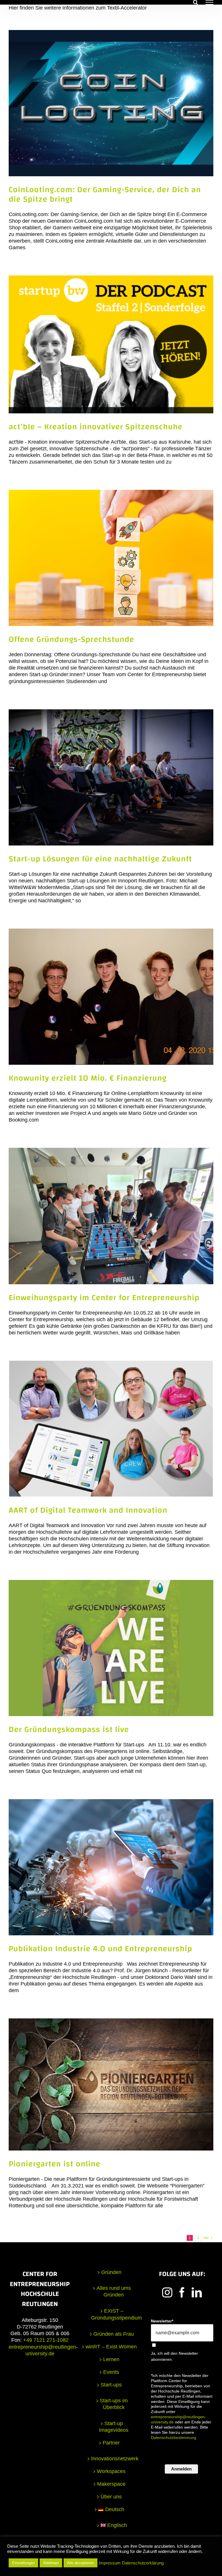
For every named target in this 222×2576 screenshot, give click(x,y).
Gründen (111, 2272)
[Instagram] (167, 2292)
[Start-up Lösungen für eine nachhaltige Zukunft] (111, 777)
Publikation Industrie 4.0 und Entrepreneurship (100, 1949)
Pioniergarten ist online (54, 2164)
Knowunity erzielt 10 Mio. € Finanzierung (88, 1078)
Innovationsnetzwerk (114, 2459)
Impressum (110, 2563)
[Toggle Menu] (209, 2)
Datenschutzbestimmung (174, 2438)
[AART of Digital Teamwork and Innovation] (111, 1429)
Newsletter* (162, 2321)
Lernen (111, 2359)
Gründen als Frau (114, 2334)
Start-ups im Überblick (114, 2404)
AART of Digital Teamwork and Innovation (88, 1510)
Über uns (111, 2497)
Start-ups (111, 2385)
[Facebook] (182, 2292)
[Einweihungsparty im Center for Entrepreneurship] (111, 1216)
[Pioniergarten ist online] (111, 2084)
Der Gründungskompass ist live (69, 1729)
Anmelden (181, 2469)
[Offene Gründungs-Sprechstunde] (111, 558)
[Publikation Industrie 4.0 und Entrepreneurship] (111, 1867)
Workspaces (111, 2471)
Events (111, 2372)
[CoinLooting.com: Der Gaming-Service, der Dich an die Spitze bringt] (111, 103)
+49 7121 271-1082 (46, 2340)
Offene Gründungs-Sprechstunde (71, 639)
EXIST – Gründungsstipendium (114, 2314)
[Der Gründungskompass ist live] (111, 1648)
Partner (111, 2443)
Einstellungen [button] (23, 2563)
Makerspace (111, 2484)
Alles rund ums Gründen (114, 2291)
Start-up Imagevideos (114, 2427)
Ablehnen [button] (51, 2563)
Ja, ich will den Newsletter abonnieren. (174, 2356)
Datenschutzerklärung (143, 2563)
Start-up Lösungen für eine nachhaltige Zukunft (100, 859)
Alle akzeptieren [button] (81, 2563)
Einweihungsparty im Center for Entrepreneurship (104, 1298)
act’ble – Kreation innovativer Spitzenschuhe (96, 427)
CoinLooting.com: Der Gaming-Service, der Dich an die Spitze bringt (105, 194)
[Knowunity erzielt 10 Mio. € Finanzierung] (111, 997)
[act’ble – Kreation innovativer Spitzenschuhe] (111, 344)
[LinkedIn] (197, 2292)
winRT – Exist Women (111, 2347)
